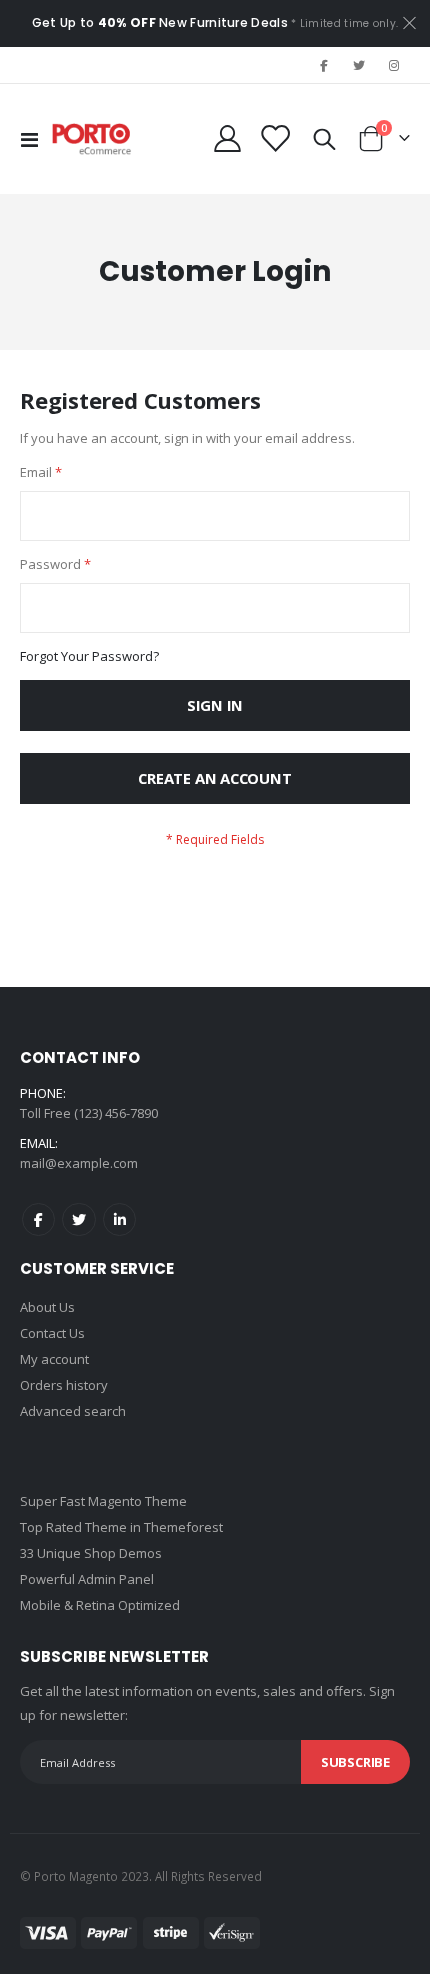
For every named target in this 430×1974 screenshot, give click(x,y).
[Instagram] (394, 65)
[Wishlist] (275, 138)
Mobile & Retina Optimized (100, 1605)
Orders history (64, 1385)
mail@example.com (79, 1163)
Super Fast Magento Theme (103, 1501)
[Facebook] (323, 65)
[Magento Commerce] (92, 139)
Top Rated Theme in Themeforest (121, 1527)
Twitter (78, 1219)
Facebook (38, 1219)
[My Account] (228, 138)
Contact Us (52, 1333)
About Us (47, 1307)
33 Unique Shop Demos (91, 1553)
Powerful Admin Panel (87, 1579)
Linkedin (119, 1219)
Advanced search (73, 1411)
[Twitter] (359, 65)
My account (54, 1359)
